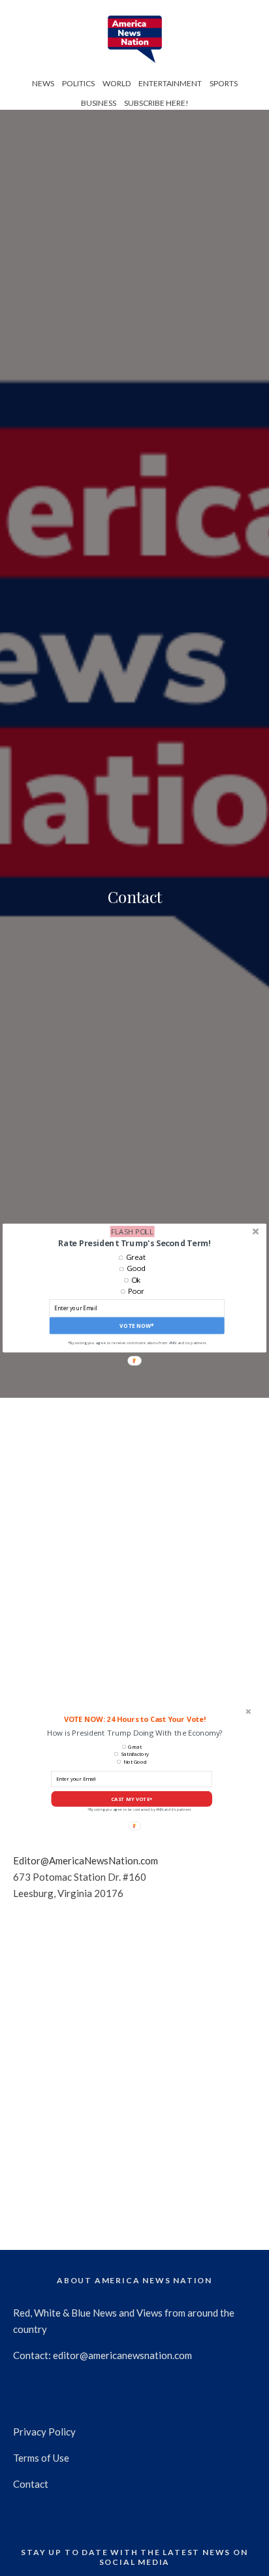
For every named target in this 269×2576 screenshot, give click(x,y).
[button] (134, 1243)
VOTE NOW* (136, 1326)
